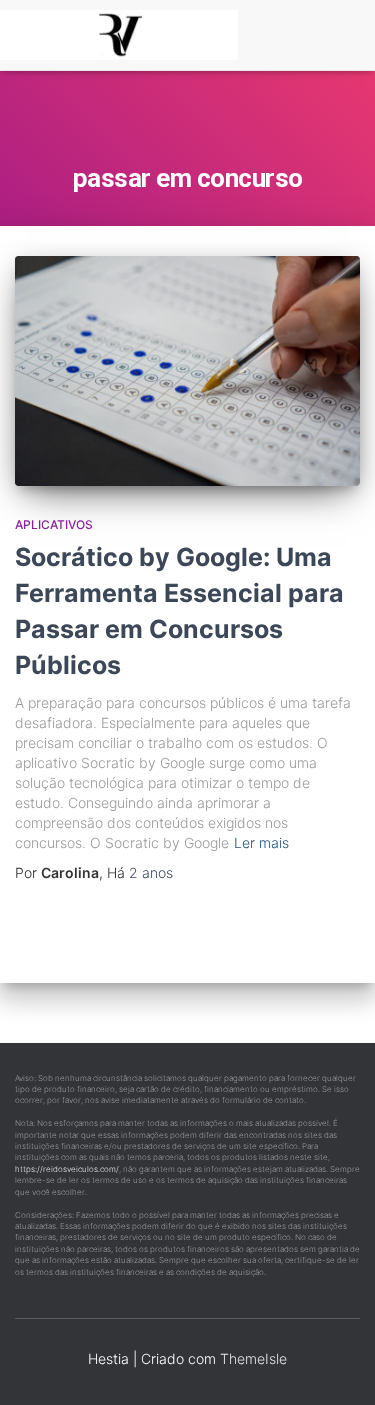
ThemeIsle (253, 1358)
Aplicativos (54, 524)
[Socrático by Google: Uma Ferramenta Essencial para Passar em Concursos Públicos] (187, 371)
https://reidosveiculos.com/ (67, 1169)
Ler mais (261, 842)
